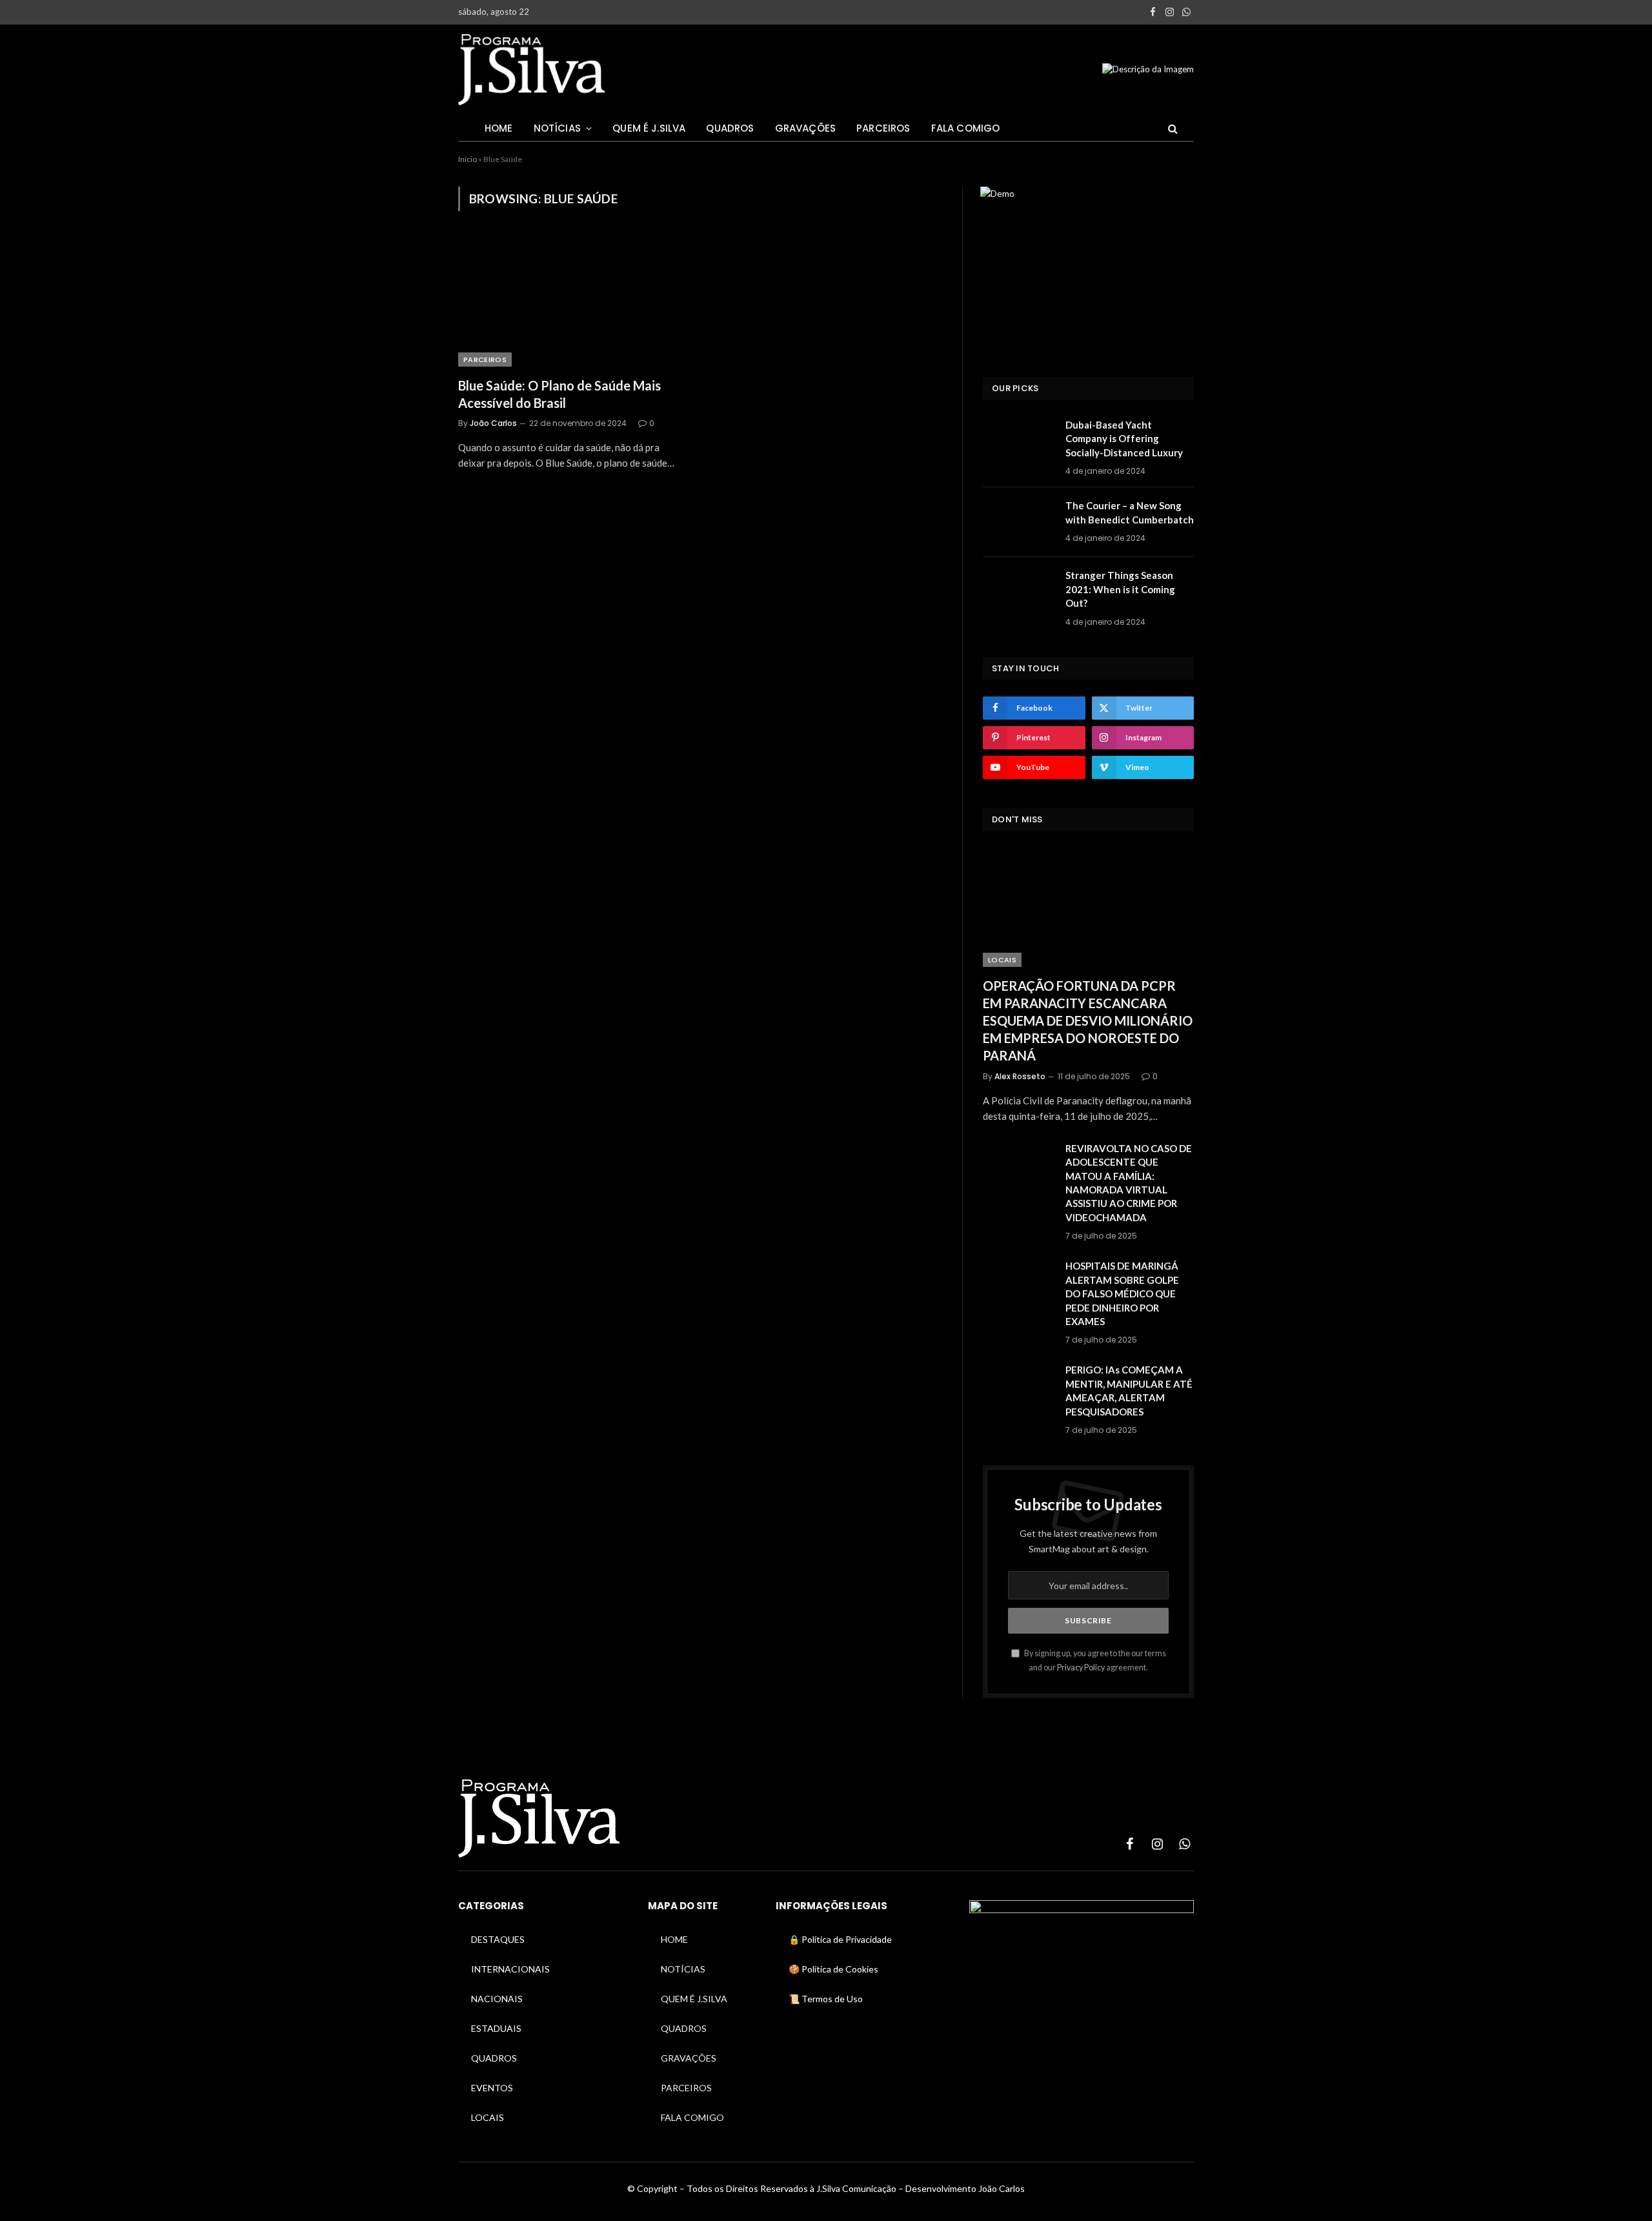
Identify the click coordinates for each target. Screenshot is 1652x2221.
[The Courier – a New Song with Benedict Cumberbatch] (1018, 522)
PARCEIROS (883, 128)
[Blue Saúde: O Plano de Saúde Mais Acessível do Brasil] (573, 301)
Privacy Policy (1081, 1668)
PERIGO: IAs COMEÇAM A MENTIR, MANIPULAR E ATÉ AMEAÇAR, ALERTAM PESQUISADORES (1129, 1390)
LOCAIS (1002, 960)
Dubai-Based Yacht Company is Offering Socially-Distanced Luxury (1124, 439)
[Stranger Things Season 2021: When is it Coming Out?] (1018, 592)
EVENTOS (492, 2088)
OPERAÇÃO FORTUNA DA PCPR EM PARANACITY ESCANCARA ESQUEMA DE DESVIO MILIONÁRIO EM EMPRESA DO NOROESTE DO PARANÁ (1088, 1021)
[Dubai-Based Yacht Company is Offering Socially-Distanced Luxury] (1018, 441)
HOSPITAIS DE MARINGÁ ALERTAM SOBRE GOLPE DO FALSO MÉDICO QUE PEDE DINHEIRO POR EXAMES (1122, 1293)
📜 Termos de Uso (826, 1999)
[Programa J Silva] (531, 70)
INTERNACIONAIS (510, 1969)
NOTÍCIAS (557, 128)
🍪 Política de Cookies (833, 1969)
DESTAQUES (498, 1939)
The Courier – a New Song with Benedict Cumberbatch (1130, 512)
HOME (499, 128)
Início (468, 159)
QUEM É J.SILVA (649, 128)
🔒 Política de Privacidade (840, 1939)
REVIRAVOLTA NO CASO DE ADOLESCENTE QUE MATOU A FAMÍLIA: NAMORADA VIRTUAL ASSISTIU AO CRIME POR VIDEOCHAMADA (1129, 1183)
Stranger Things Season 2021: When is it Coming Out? (1120, 589)
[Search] (1172, 128)
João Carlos (493, 423)
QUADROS (730, 128)
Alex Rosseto (1020, 1076)
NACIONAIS (497, 1999)
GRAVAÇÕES (806, 128)
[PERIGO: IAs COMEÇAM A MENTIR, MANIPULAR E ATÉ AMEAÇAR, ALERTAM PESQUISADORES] (1018, 1386)
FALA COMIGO (966, 128)
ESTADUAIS (496, 2028)
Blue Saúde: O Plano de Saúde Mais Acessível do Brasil (559, 394)
